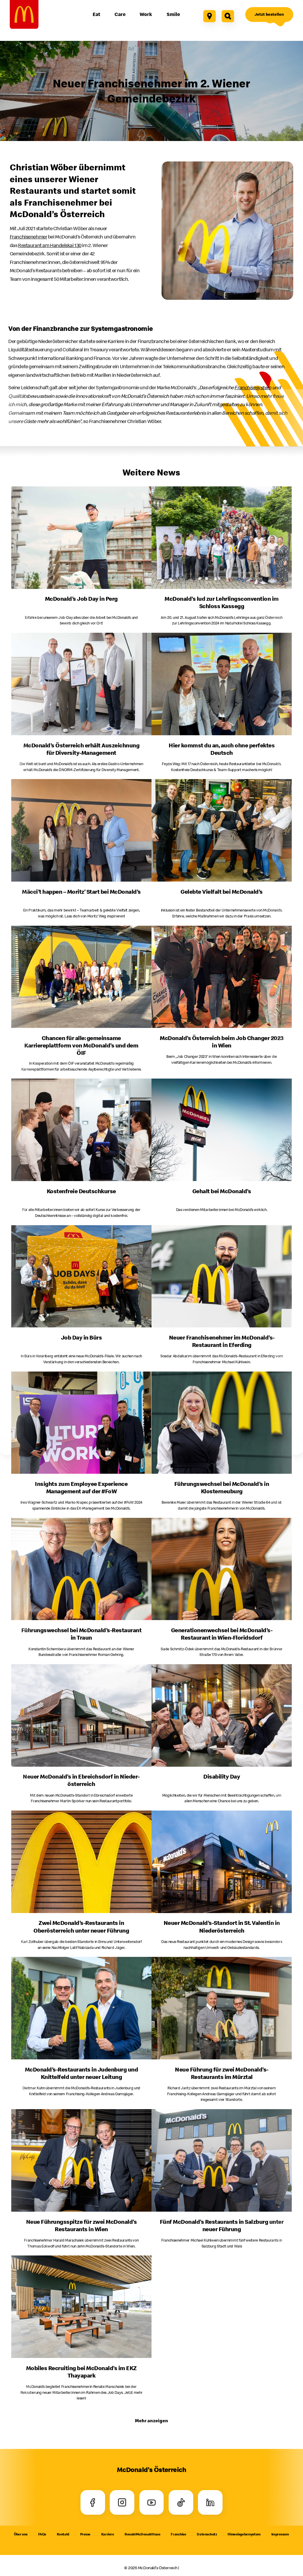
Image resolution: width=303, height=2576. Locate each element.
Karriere (108, 2534)
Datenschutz (207, 2534)
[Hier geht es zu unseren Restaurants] (209, 16)
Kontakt (63, 2534)
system (253, 387)
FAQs (42, 2534)
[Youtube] (152, 2502)
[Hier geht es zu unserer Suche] (228, 16)
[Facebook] (93, 2502)
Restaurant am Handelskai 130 (50, 245)
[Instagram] (122, 2502)
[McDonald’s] (24, 14)
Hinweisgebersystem (244, 2534)
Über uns (21, 2534)
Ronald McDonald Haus (142, 2534)
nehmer (29, 237)
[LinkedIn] (210, 2502)
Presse (85, 2534)
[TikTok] (181, 2502)
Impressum (280, 2534)
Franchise (178, 2534)
